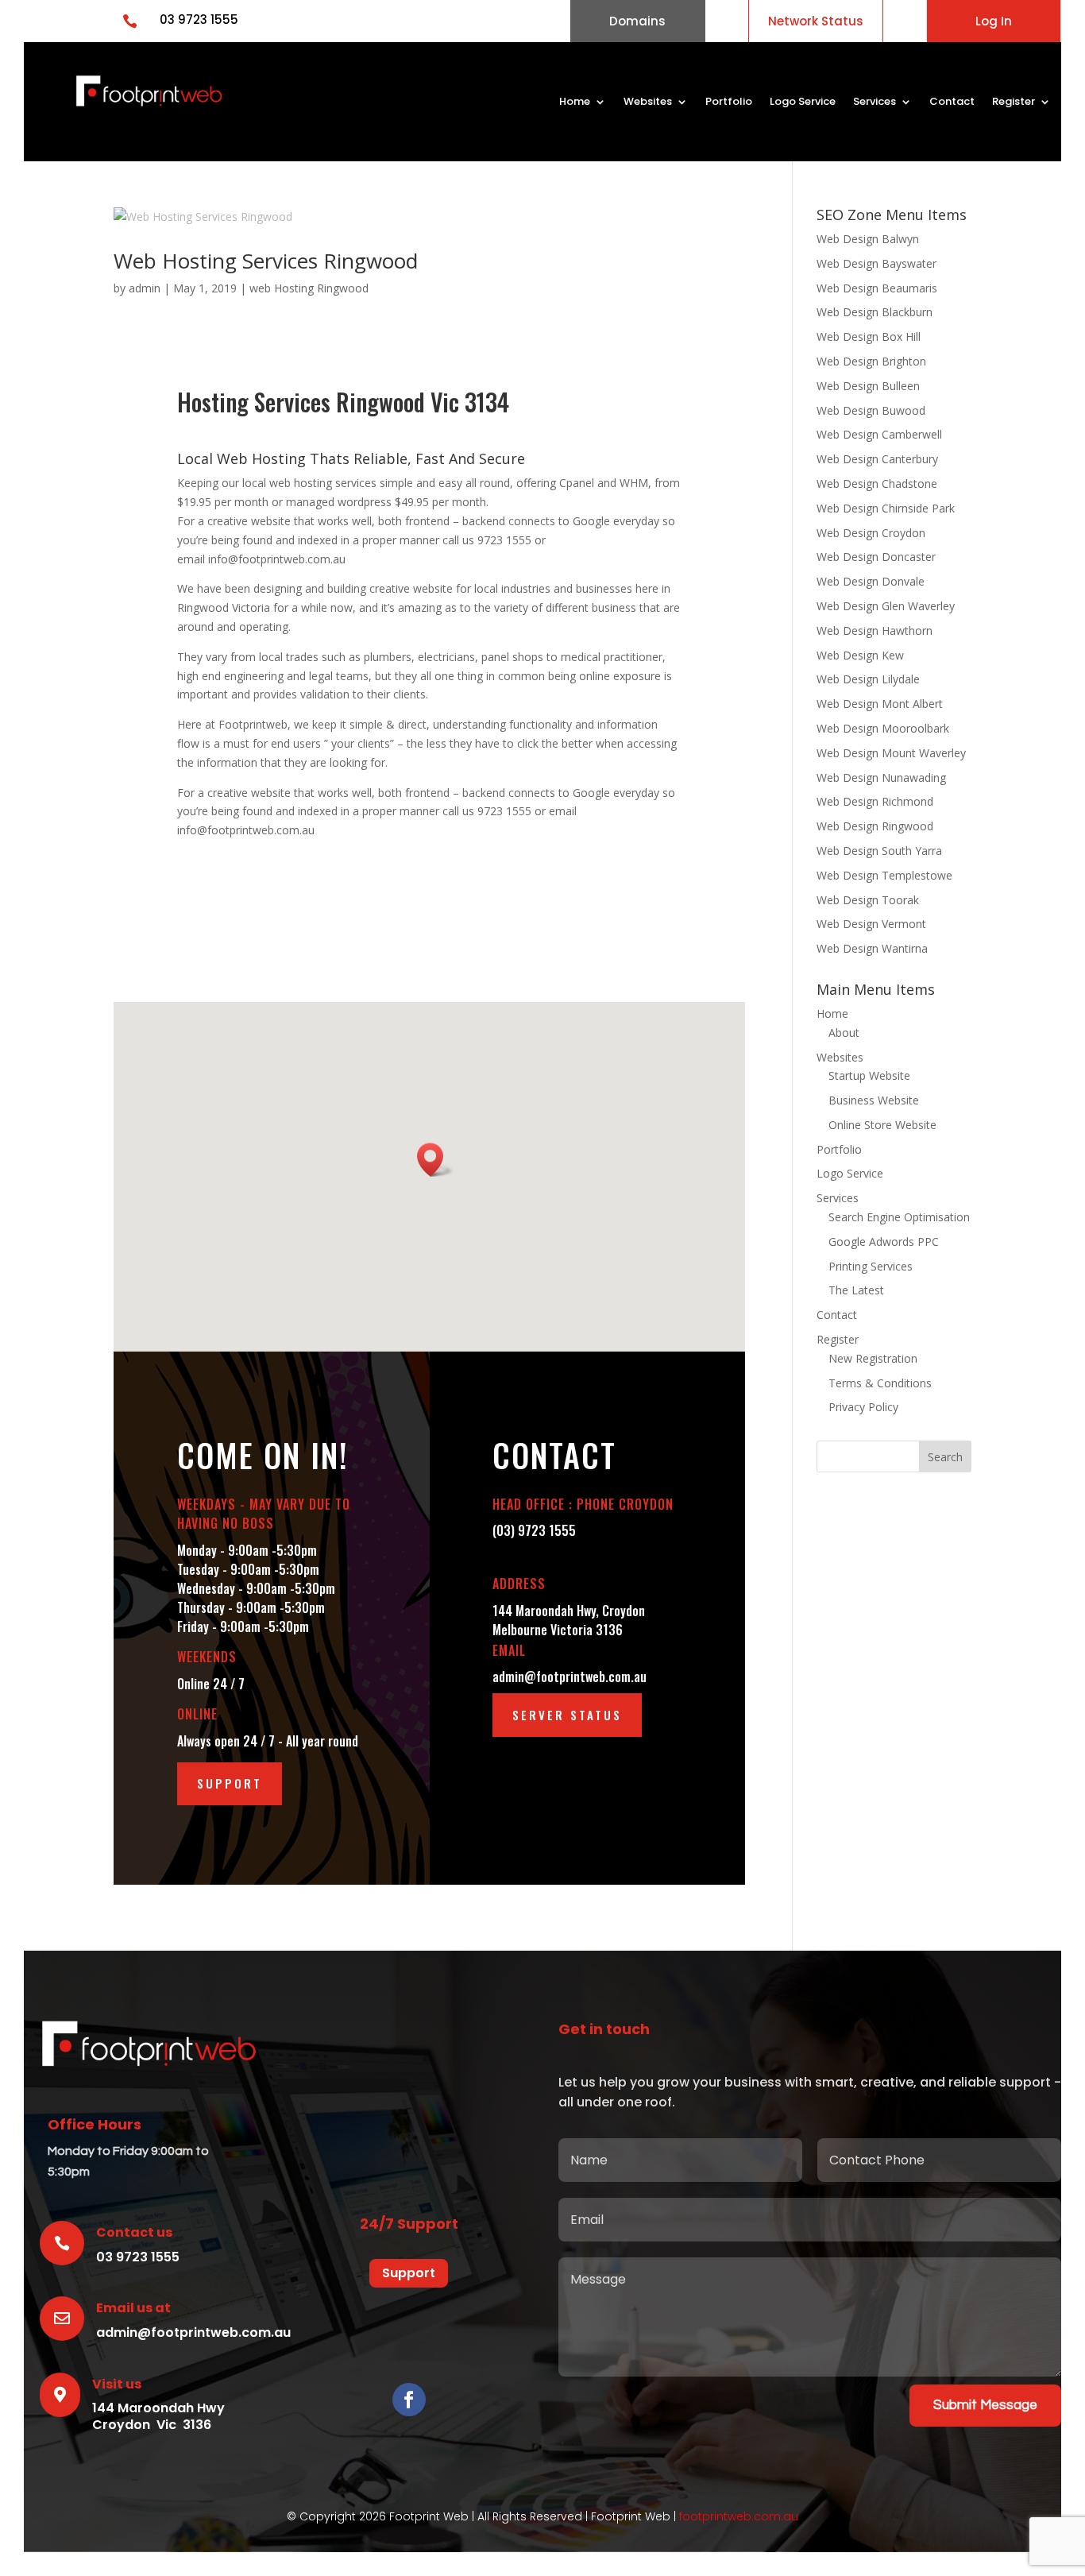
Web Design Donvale (871, 581)
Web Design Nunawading (881, 777)
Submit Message (985, 2405)
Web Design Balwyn (868, 239)
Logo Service (803, 102)
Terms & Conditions (880, 1383)
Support (230, 1783)
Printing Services (871, 1266)
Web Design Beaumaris (877, 288)
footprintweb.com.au (739, 2516)
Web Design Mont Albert (880, 704)
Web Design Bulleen (868, 386)
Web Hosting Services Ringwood (266, 261)
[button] (435, 1160)
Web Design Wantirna (872, 948)
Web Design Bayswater (876, 263)
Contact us (134, 2232)
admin (145, 288)
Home (575, 102)
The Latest (856, 1290)
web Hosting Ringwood (309, 288)
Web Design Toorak (868, 900)
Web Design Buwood (871, 410)
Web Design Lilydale (868, 679)
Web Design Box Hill (869, 337)
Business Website (874, 1100)
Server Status (567, 1715)
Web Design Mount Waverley (891, 753)
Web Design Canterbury (877, 459)
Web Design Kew (860, 655)
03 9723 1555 (199, 19)
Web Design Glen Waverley (886, 606)
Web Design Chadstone (877, 483)
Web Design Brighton (871, 361)
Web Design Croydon (871, 533)
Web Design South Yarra (879, 851)
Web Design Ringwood (875, 826)
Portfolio (729, 102)
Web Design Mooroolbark (883, 728)
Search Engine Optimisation (899, 1217)
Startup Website (869, 1075)
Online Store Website (882, 1125)
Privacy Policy (863, 1407)
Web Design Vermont (871, 924)
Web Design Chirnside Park (886, 508)
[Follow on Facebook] (409, 2400)
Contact (952, 102)
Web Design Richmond (875, 801)
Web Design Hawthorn (875, 630)
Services (875, 102)
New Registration (873, 1358)
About (844, 1033)
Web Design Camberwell (879, 434)
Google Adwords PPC (884, 1242)
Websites (648, 102)
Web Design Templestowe (884, 875)
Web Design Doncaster (876, 557)
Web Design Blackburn (875, 312)
